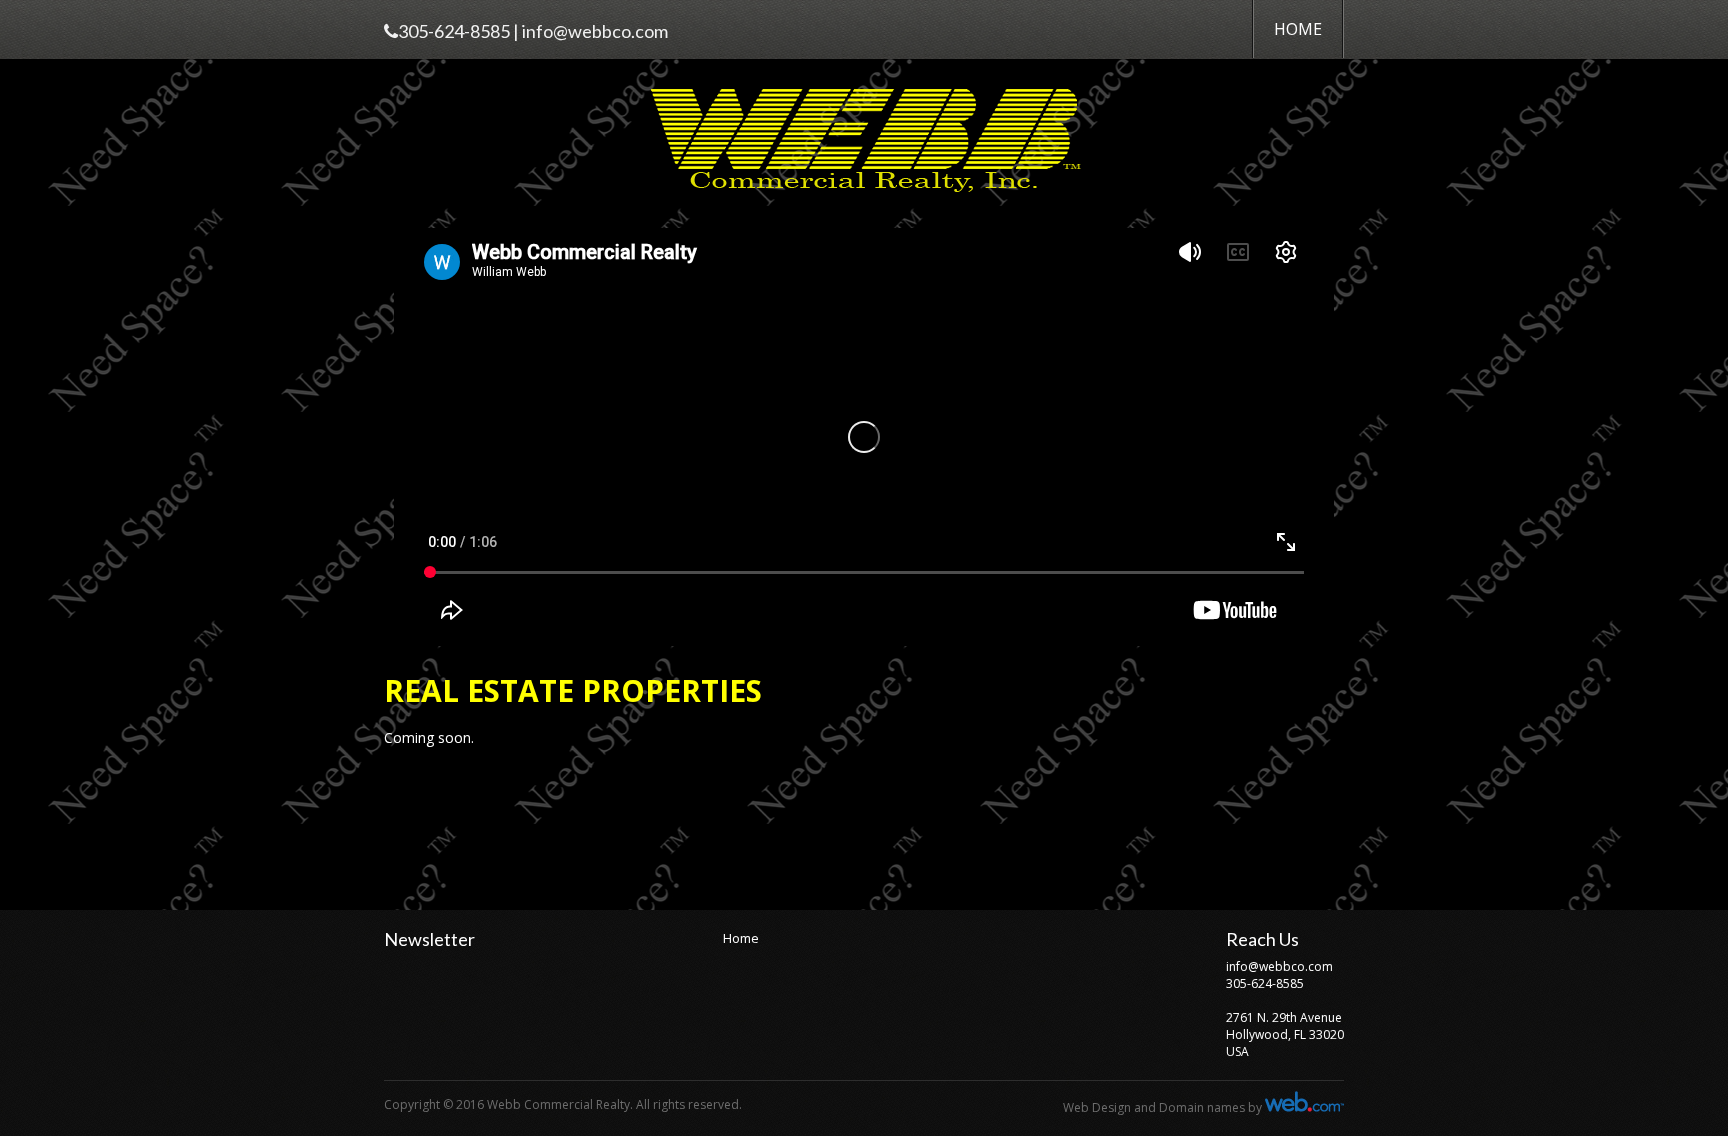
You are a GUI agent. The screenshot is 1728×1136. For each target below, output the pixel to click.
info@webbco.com (595, 31)
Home (1298, 29)
